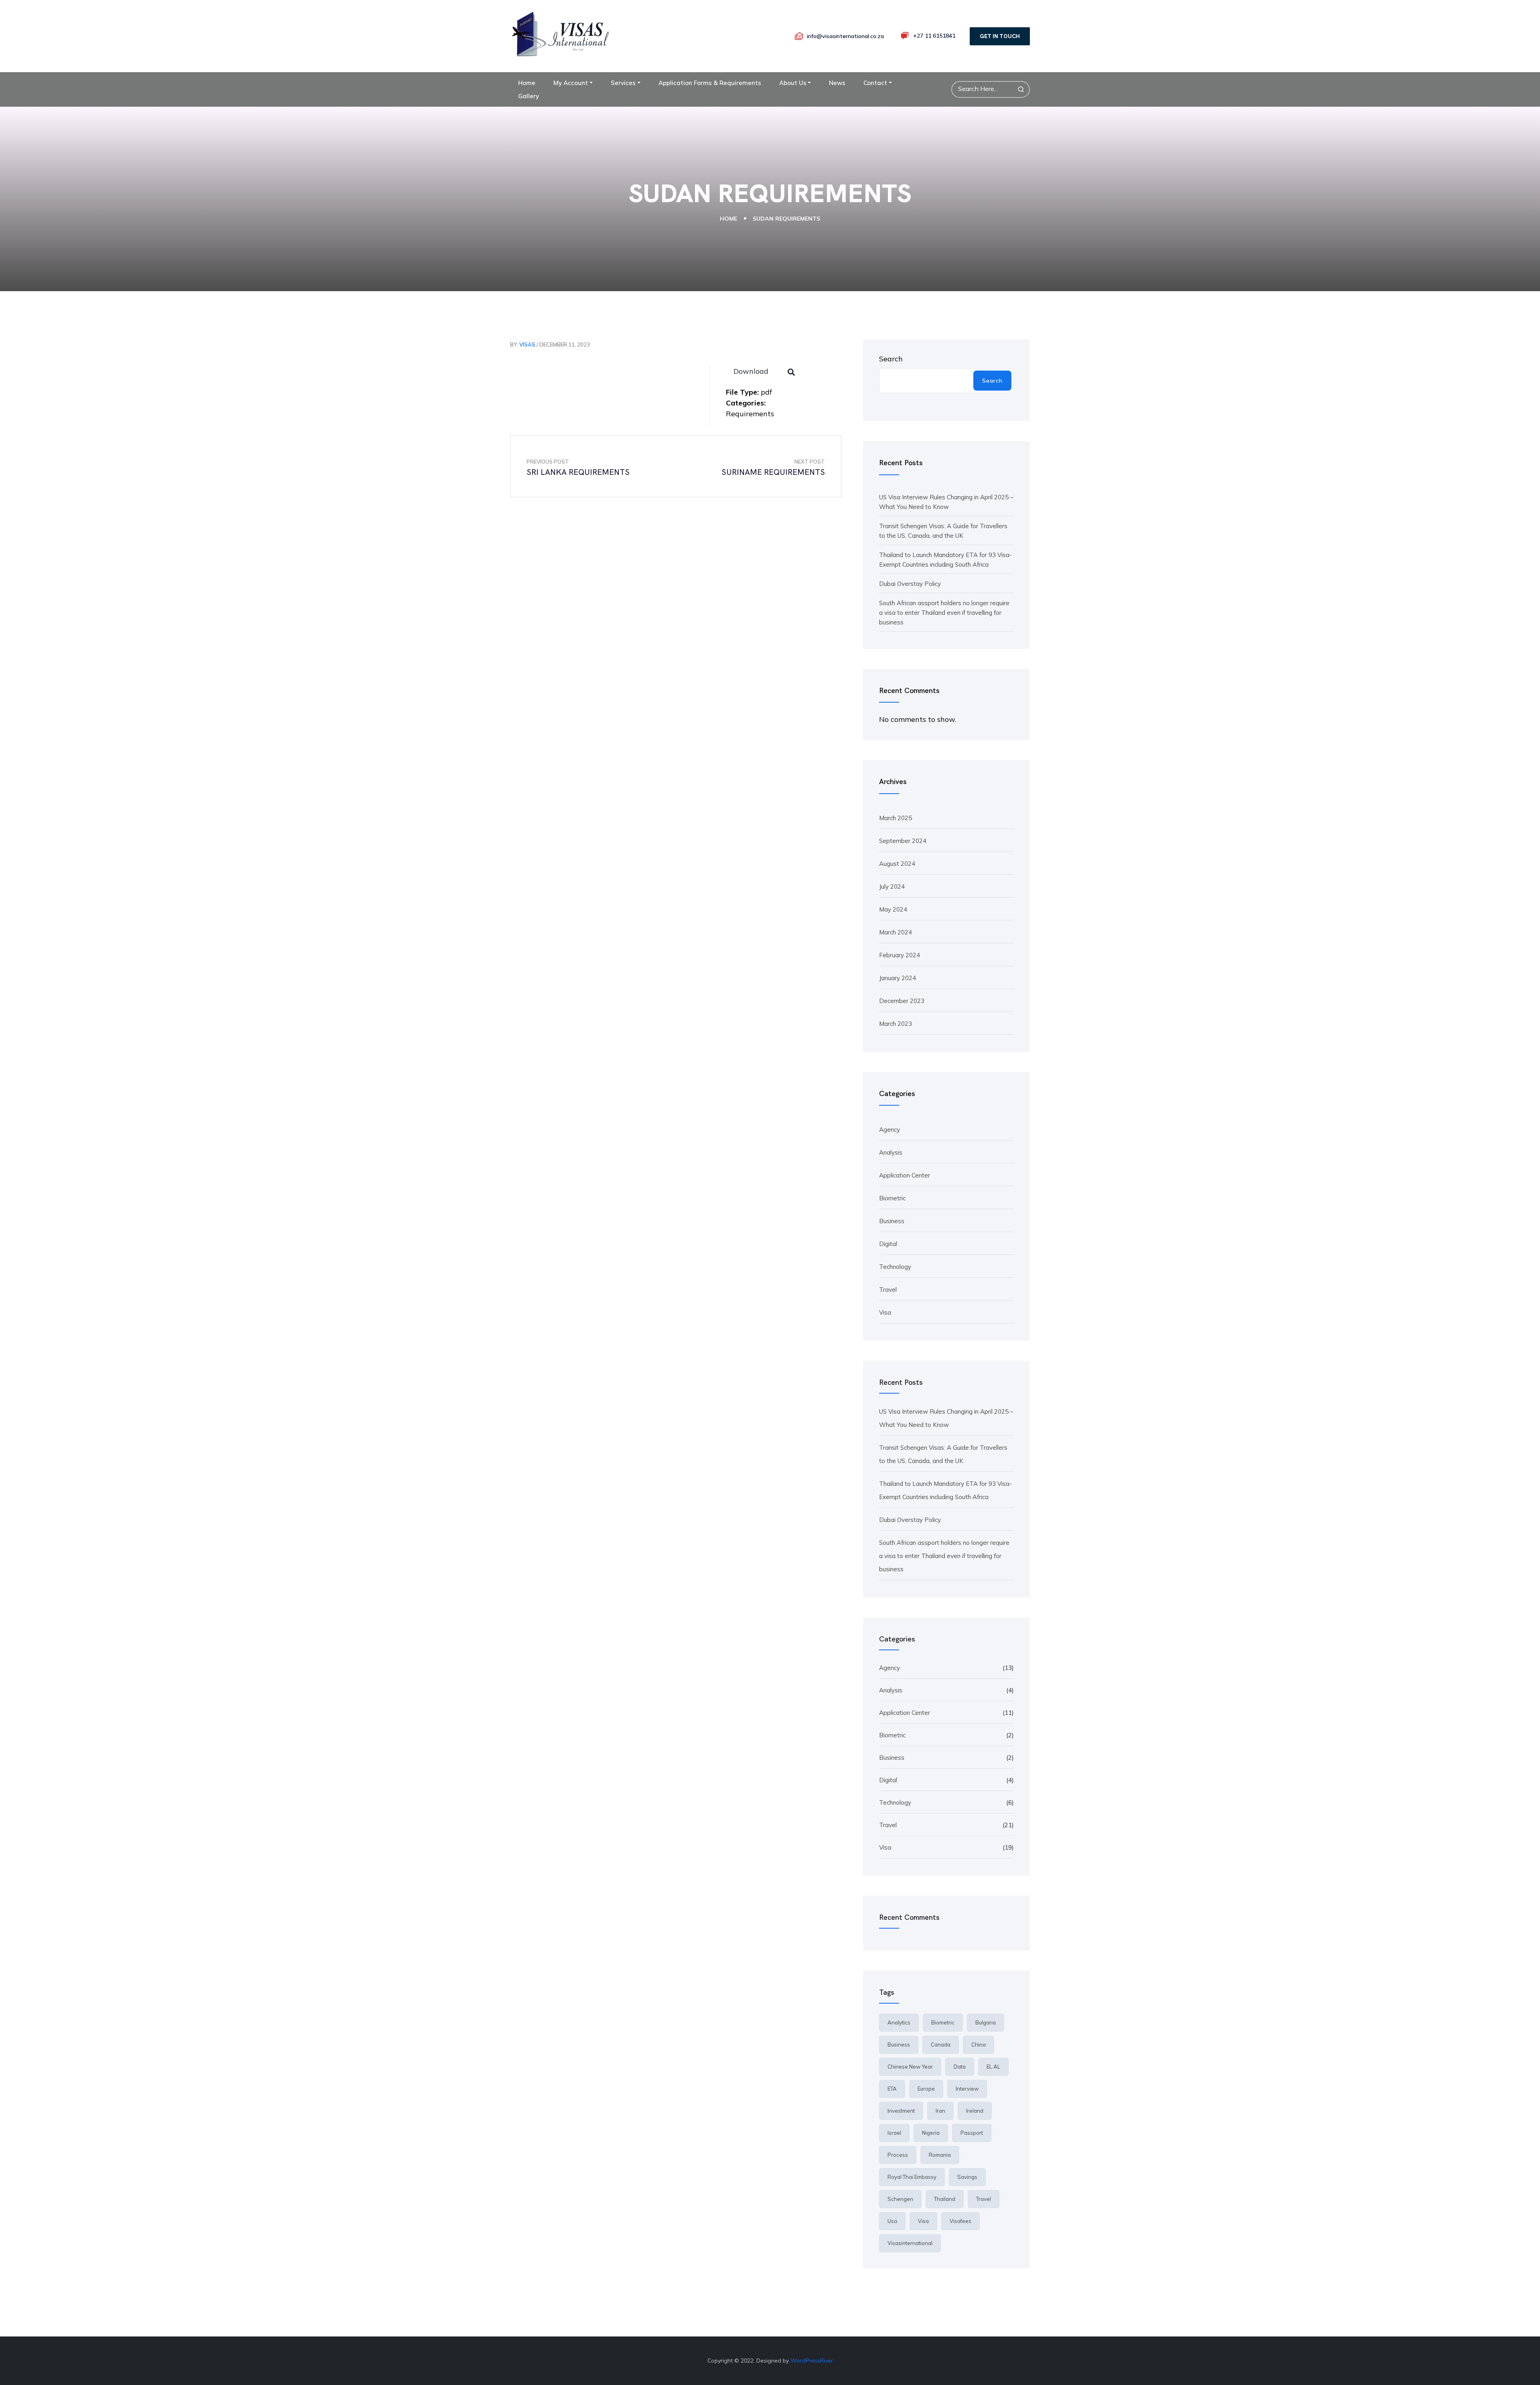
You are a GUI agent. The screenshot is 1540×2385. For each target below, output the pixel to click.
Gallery (529, 96)
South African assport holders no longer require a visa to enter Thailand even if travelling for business (944, 613)
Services (623, 83)
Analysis (891, 1152)
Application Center (905, 1175)
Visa (885, 1312)
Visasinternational (910, 2243)
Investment (901, 2111)
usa (892, 2221)
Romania (940, 2155)
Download (751, 371)
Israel (894, 2133)
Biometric (892, 1198)
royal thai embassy (912, 2177)
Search (891, 359)
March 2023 (896, 1024)
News (837, 83)
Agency (890, 1130)
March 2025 (896, 818)
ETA (892, 2089)
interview (967, 2089)
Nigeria (931, 2133)
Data (960, 2067)
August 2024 (897, 864)
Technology (895, 1267)
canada (941, 2045)
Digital (888, 1244)
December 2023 (902, 1001)
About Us (793, 83)
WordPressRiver (812, 2361)
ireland (975, 2111)
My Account (571, 83)
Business (892, 1221)
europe (926, 2089)
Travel (888, 1290)
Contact (875, 83)
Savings (967, 2177)
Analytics (899, 2022)
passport (972, 2133)
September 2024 (903, 841)
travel (984, 2199)
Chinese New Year (910, 2067)
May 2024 (893, 909)
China (979, 2045)
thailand (945, 2199)
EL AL (993, 2067)
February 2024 (900, 955)
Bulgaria (986, 2022)
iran (940, 2111)
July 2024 (892, 887)
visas (527, 344)
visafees (960, 2221)
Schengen (900, 2199)
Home (527, 83)
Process (898, 2155)
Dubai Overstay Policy (910, 584)
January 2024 (898, 978)
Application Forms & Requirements (710, 83)
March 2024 (896, 932)
